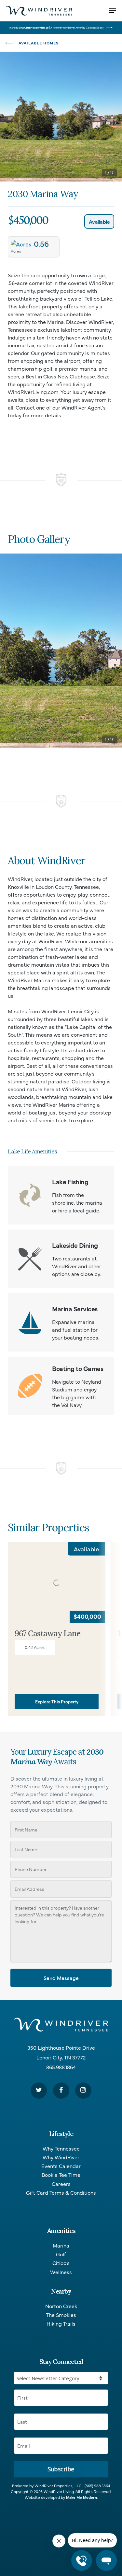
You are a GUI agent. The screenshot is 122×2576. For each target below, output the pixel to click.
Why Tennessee (61, 2148)
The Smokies (61, 2315)
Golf (61, 2254)
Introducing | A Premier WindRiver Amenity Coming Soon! (56, 27)
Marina (61, 2245)
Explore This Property (57, 1702)
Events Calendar (61, 2166)
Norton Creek (61, 2306)
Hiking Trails (61, 2324)
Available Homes (39, 43)
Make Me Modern (81, 2497)
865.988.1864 (61, 2067)
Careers (61, 2184)
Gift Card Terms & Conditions (61, 2193)
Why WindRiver (61, 2157)
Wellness (61, 2272)
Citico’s (61, 2263)
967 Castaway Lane (47, 1634)
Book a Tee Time (61, 2175)
